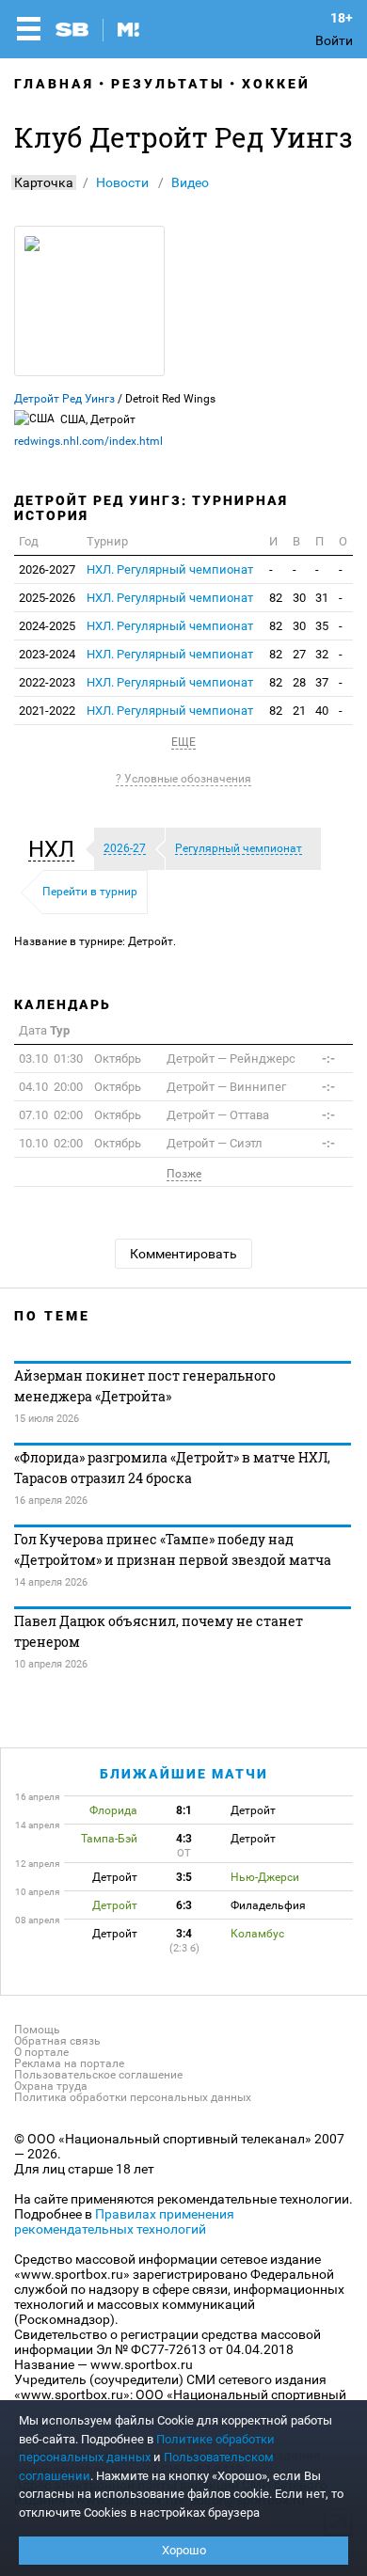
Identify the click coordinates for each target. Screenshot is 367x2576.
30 (299, 598)
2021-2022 (47, 711)
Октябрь (80, 1059)
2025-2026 (47, 598)
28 (299, 682)
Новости (122, 182)
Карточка (44, 182)
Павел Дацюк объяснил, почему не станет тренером (159, 1631)
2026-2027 (47, 569)
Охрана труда (51, 2086)
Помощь (37, 2030)
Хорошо (184, 2550)
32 (322, 654)
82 (276, 598)
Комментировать (183, 1254)
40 (322, 711)
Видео (190, 182)
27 (299, 654)
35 (322, 626)
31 (322, 598)
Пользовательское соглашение (98, 2075)
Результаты (168, 84)
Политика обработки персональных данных (133, 2097)
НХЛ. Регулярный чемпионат (170, 569)
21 (299, 711)
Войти (334, 40)
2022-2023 (47, 682)
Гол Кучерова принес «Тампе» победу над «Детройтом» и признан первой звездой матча (173, 1549)
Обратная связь (57, 2041)
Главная (54, 84)
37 (322, 682)
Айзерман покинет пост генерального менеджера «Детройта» (145, 1386)
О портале (41, 2052)
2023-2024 (47, 654)
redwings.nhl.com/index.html (88, 441)
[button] (56, 849)
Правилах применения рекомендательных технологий (124, 2221)
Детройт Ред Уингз (64, 399)
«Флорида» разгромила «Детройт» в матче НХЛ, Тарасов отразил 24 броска (172, 1468)
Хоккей (276, 84)
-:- (328, 1059)
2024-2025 (47, 626)
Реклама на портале (69, 2063)
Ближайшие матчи (184, 1774)
